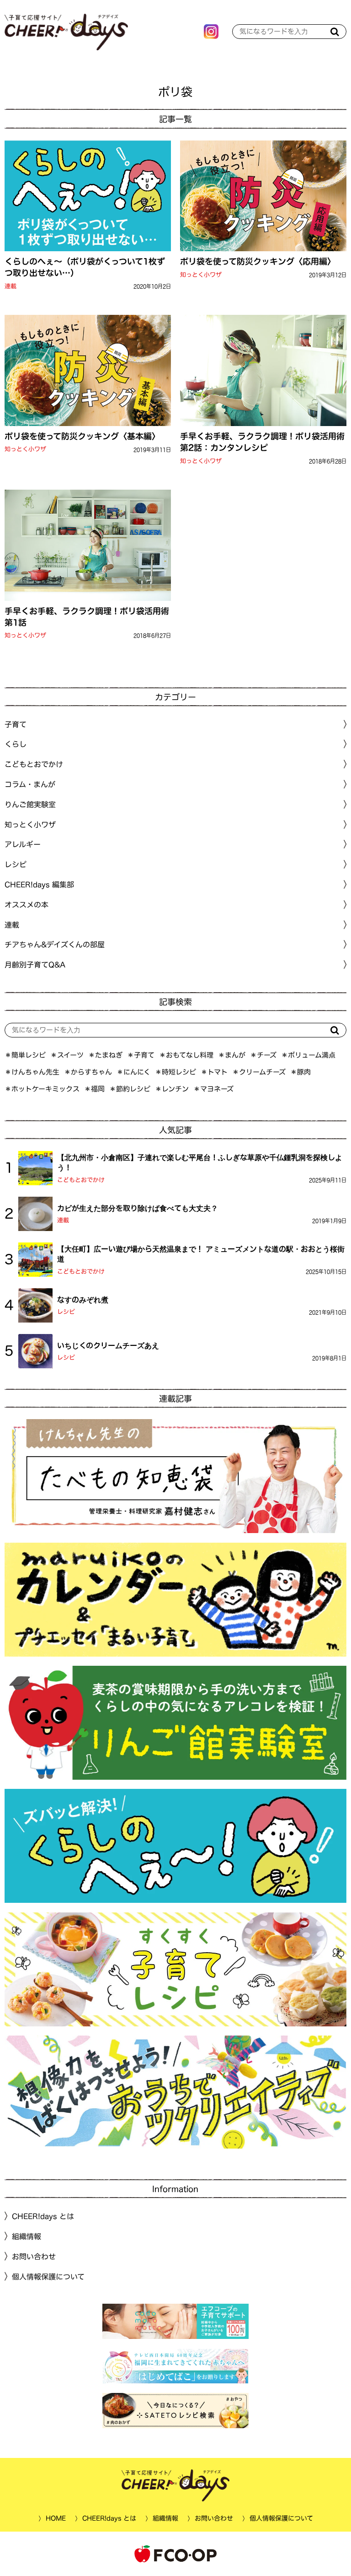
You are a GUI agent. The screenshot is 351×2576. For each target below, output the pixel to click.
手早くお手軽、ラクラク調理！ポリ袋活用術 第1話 (88, 617)
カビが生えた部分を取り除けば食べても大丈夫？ (138, 1208)
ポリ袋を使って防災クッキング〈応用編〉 (258, 261)
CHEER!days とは (43, 2216)
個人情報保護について (48, 2276)
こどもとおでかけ (81, 1180)
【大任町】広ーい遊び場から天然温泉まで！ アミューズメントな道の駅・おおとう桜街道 (201, 1254)
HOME (55, 2518)
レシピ (66, 1312)
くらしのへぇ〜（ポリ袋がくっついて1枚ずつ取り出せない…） (85, 267)
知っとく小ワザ (201, 275)
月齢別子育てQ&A (35, 965)
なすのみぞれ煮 (83, 1300)
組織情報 (27, 2236)
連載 (11, 286)
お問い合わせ (34, 2257)
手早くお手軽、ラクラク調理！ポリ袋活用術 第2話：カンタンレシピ (263, 442)
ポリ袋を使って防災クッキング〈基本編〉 (82, 436)
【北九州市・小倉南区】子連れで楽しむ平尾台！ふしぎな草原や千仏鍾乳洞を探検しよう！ (200, 1162)
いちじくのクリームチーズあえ (108, 1345)
